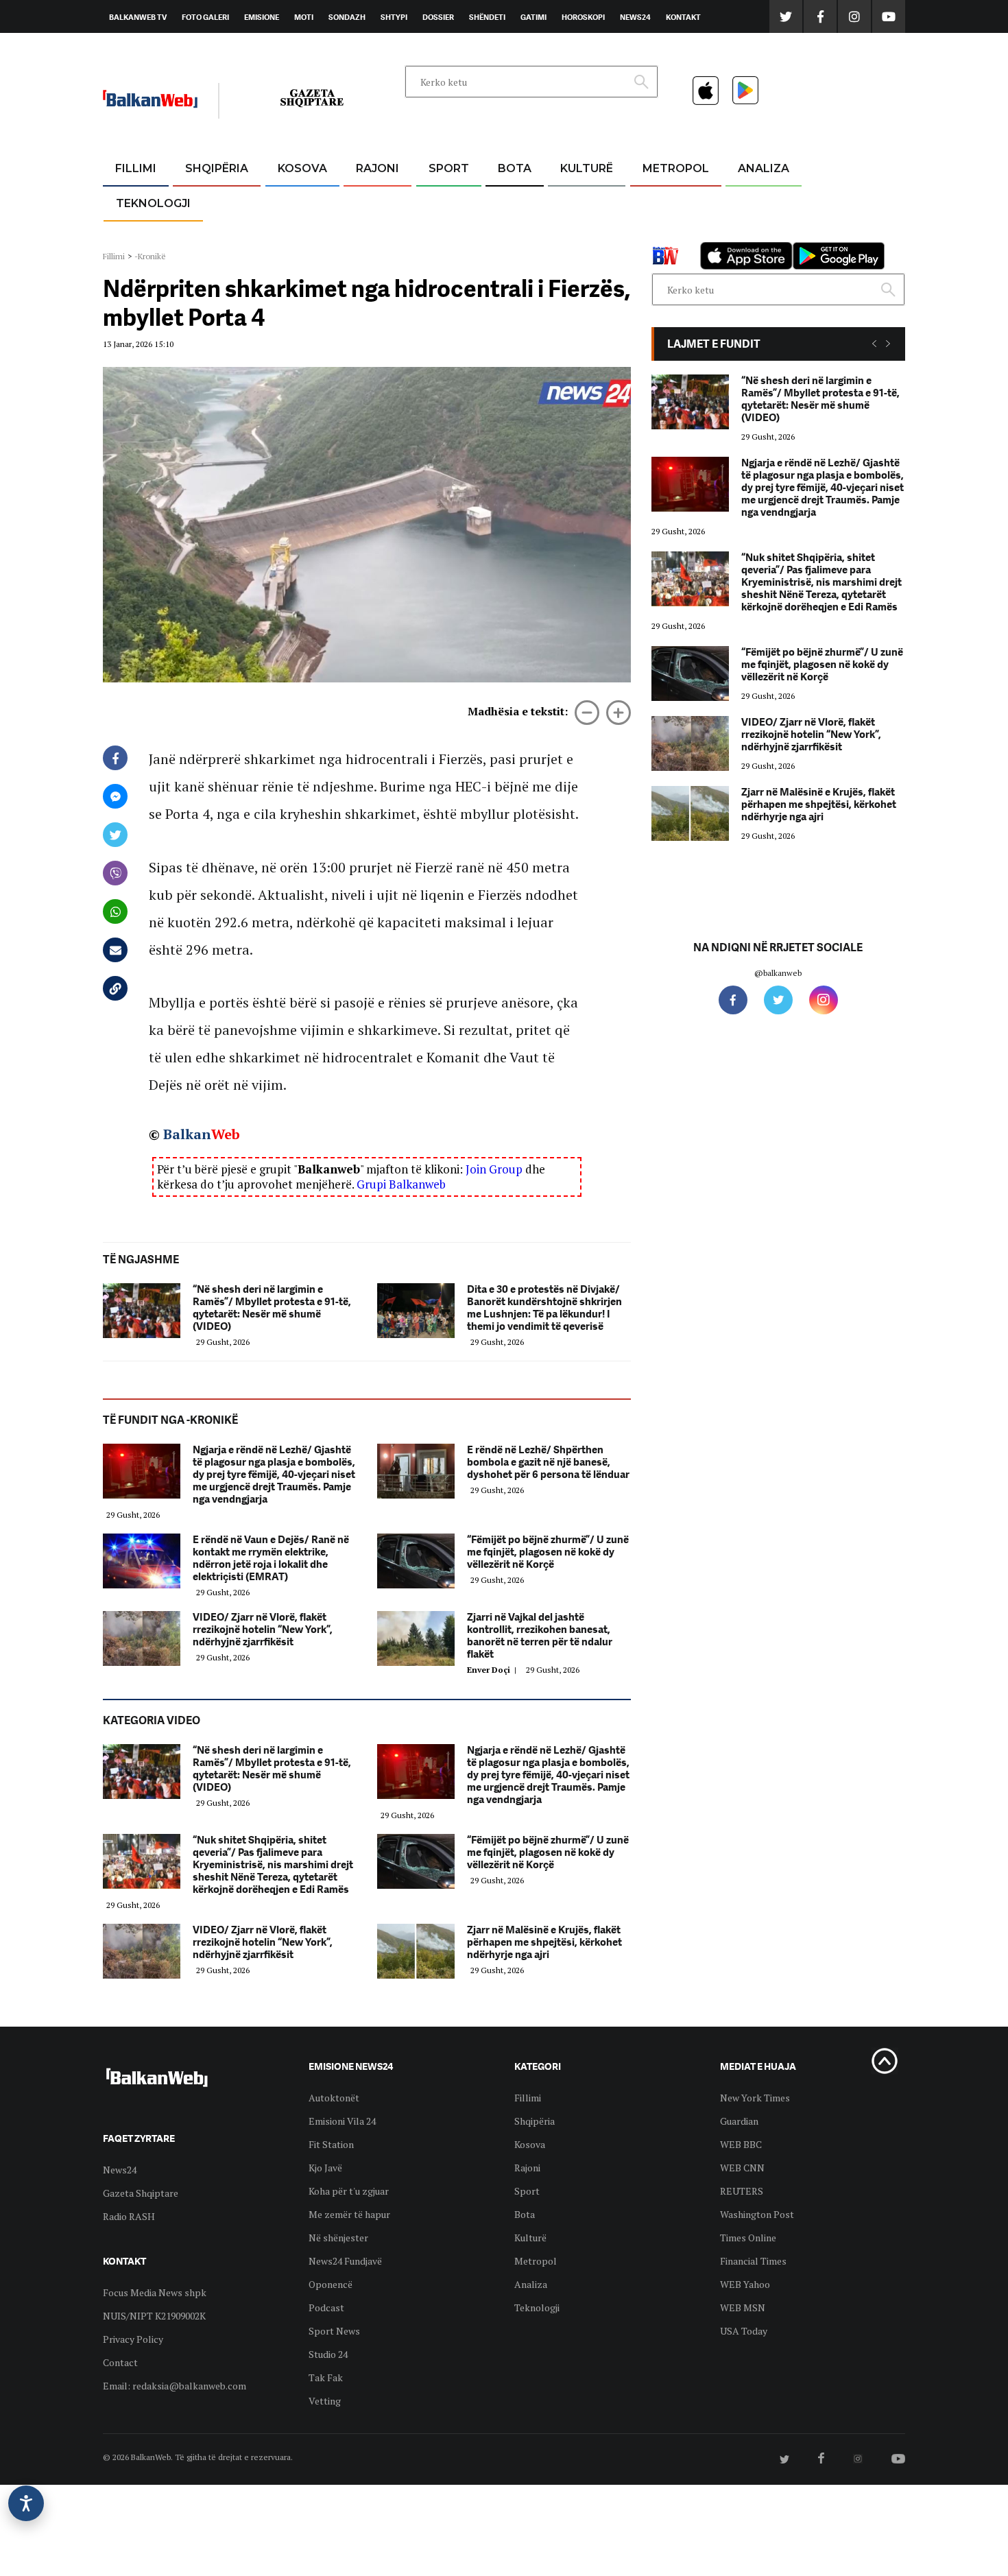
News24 (635, 17)
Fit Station (331, 2144)
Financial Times (753, 2261)
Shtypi (394, 17)
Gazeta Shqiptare (141, 2193)
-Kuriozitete (670, 202)
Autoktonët (334, 2098)
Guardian (739, 2121)
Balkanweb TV (138, 17)
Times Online (748, 2238)
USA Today (744, 2331)
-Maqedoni (377, 234)
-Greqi (367, 202)
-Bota (438, 202)
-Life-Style (663, 234)
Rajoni (377, 168)
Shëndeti (487, 17)
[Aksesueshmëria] (26, 2503)
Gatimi (533, 17)
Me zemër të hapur (349, 2214)
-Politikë (202, 234)
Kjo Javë (325, 2168)
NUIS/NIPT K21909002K (154, 2316)
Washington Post (757, 2214)
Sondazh (347, 17)
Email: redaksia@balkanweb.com (175, 2386)
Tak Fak (326, 2377)
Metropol (676, 168)
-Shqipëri (446, 234)
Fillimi (136, 168)
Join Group (494, 1169)
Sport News (334, 2331)
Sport (449, 168)
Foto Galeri (205, 17)
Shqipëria (217, 168)
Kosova (302, 168)
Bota (515, 168)
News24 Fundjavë (345, 2261)
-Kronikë (202, 202)
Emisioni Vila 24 (342, 2121)
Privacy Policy (133, 2339)
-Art (566, 202)
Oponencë (331, 2284)
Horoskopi (583, 17)
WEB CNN (742, 2168)
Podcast (326, 2307)
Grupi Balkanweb (401, 1184)
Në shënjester (338, 2238)
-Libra (569, 234)
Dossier (438, 17)
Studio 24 (328, 2354)
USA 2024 (514, 202)
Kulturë (587, 168)
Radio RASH (129, 2216)
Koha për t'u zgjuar (349, 2191)
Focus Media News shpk (155, 2292)
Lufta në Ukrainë (514, 239)
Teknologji (153, 203)
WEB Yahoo (745, 2284)
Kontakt (683, 17)
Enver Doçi (494, 1670)
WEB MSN (743, 2307)
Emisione (262, 17)
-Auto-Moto (142, 237)
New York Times (755, 2098)
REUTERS (742, 2191)
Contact (120, 2362)
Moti (304, 17)
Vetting (325, 2401)
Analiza (764, 168)
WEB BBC (741, 2144)
